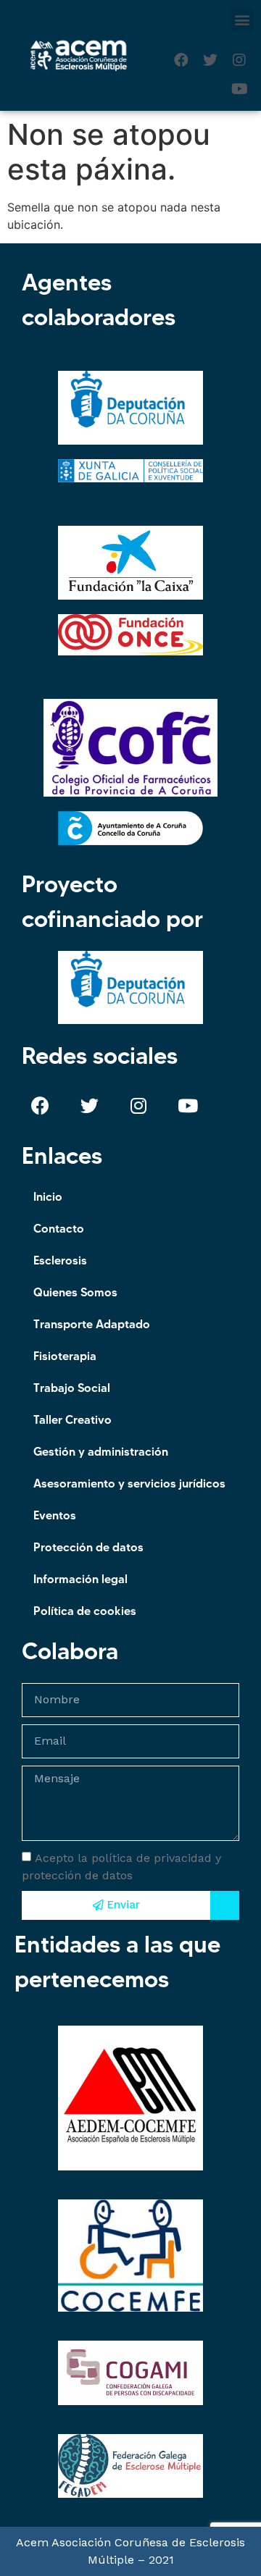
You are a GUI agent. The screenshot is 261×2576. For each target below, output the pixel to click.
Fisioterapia (65, 1356)
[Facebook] (181, 60)
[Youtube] (239, 89)
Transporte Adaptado (92, 1324)
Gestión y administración (101, 1451)
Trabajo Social (72, 1388)
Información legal (80, 1579)
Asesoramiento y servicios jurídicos (129, 1483)
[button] (242, 19)
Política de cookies (85, 1611)
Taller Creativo (72, 1419)
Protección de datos (88, 1547)
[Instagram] (239, 60)
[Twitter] (210, 60)
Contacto (59, 1228)
